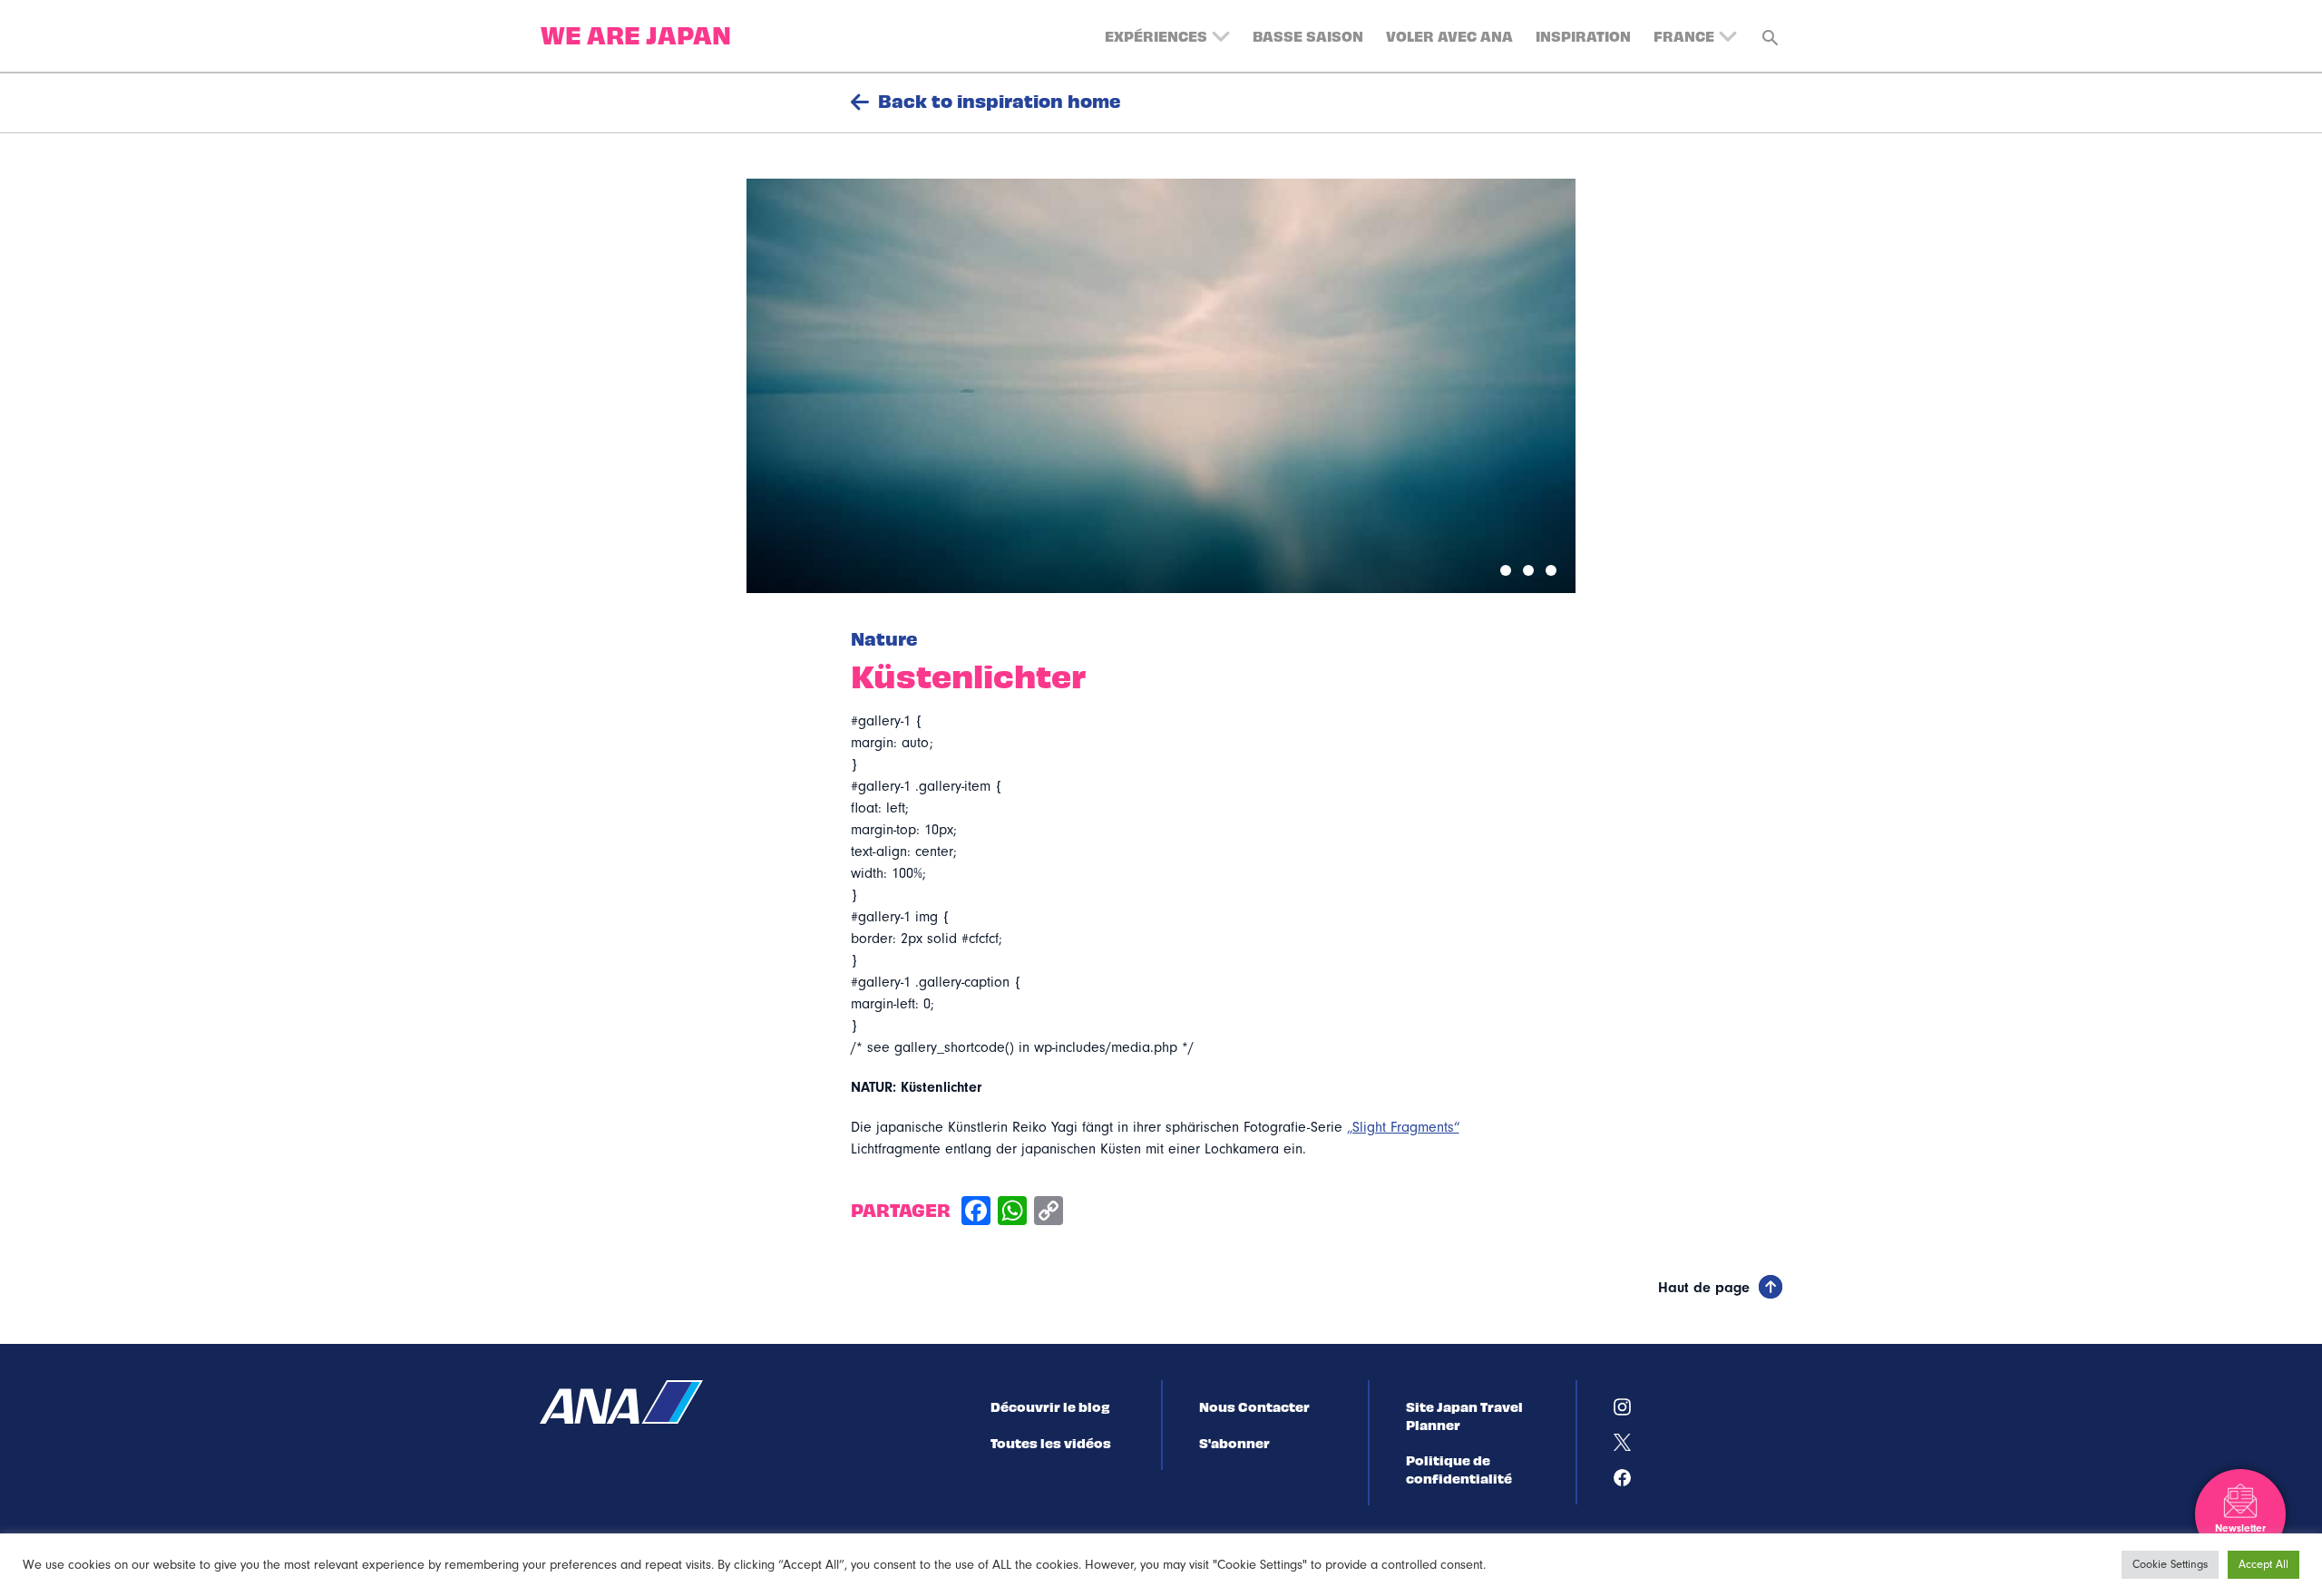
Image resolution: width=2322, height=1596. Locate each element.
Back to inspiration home (1000, 101)
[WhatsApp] (1012, 1213)
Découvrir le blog (1050, 1406)
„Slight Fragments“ (1403, 1127)
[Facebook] (976, 1213)
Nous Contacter (1254, 1406)
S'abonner (1234, 1443)
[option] (1161, 386)
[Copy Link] (1049, 1213)
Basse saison (1308, 35)
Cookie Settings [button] (2170, 1564)
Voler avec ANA (1449, 35)
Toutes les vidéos (1051, 1443)
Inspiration (1583, 35)
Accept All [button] (2263, 1564)
